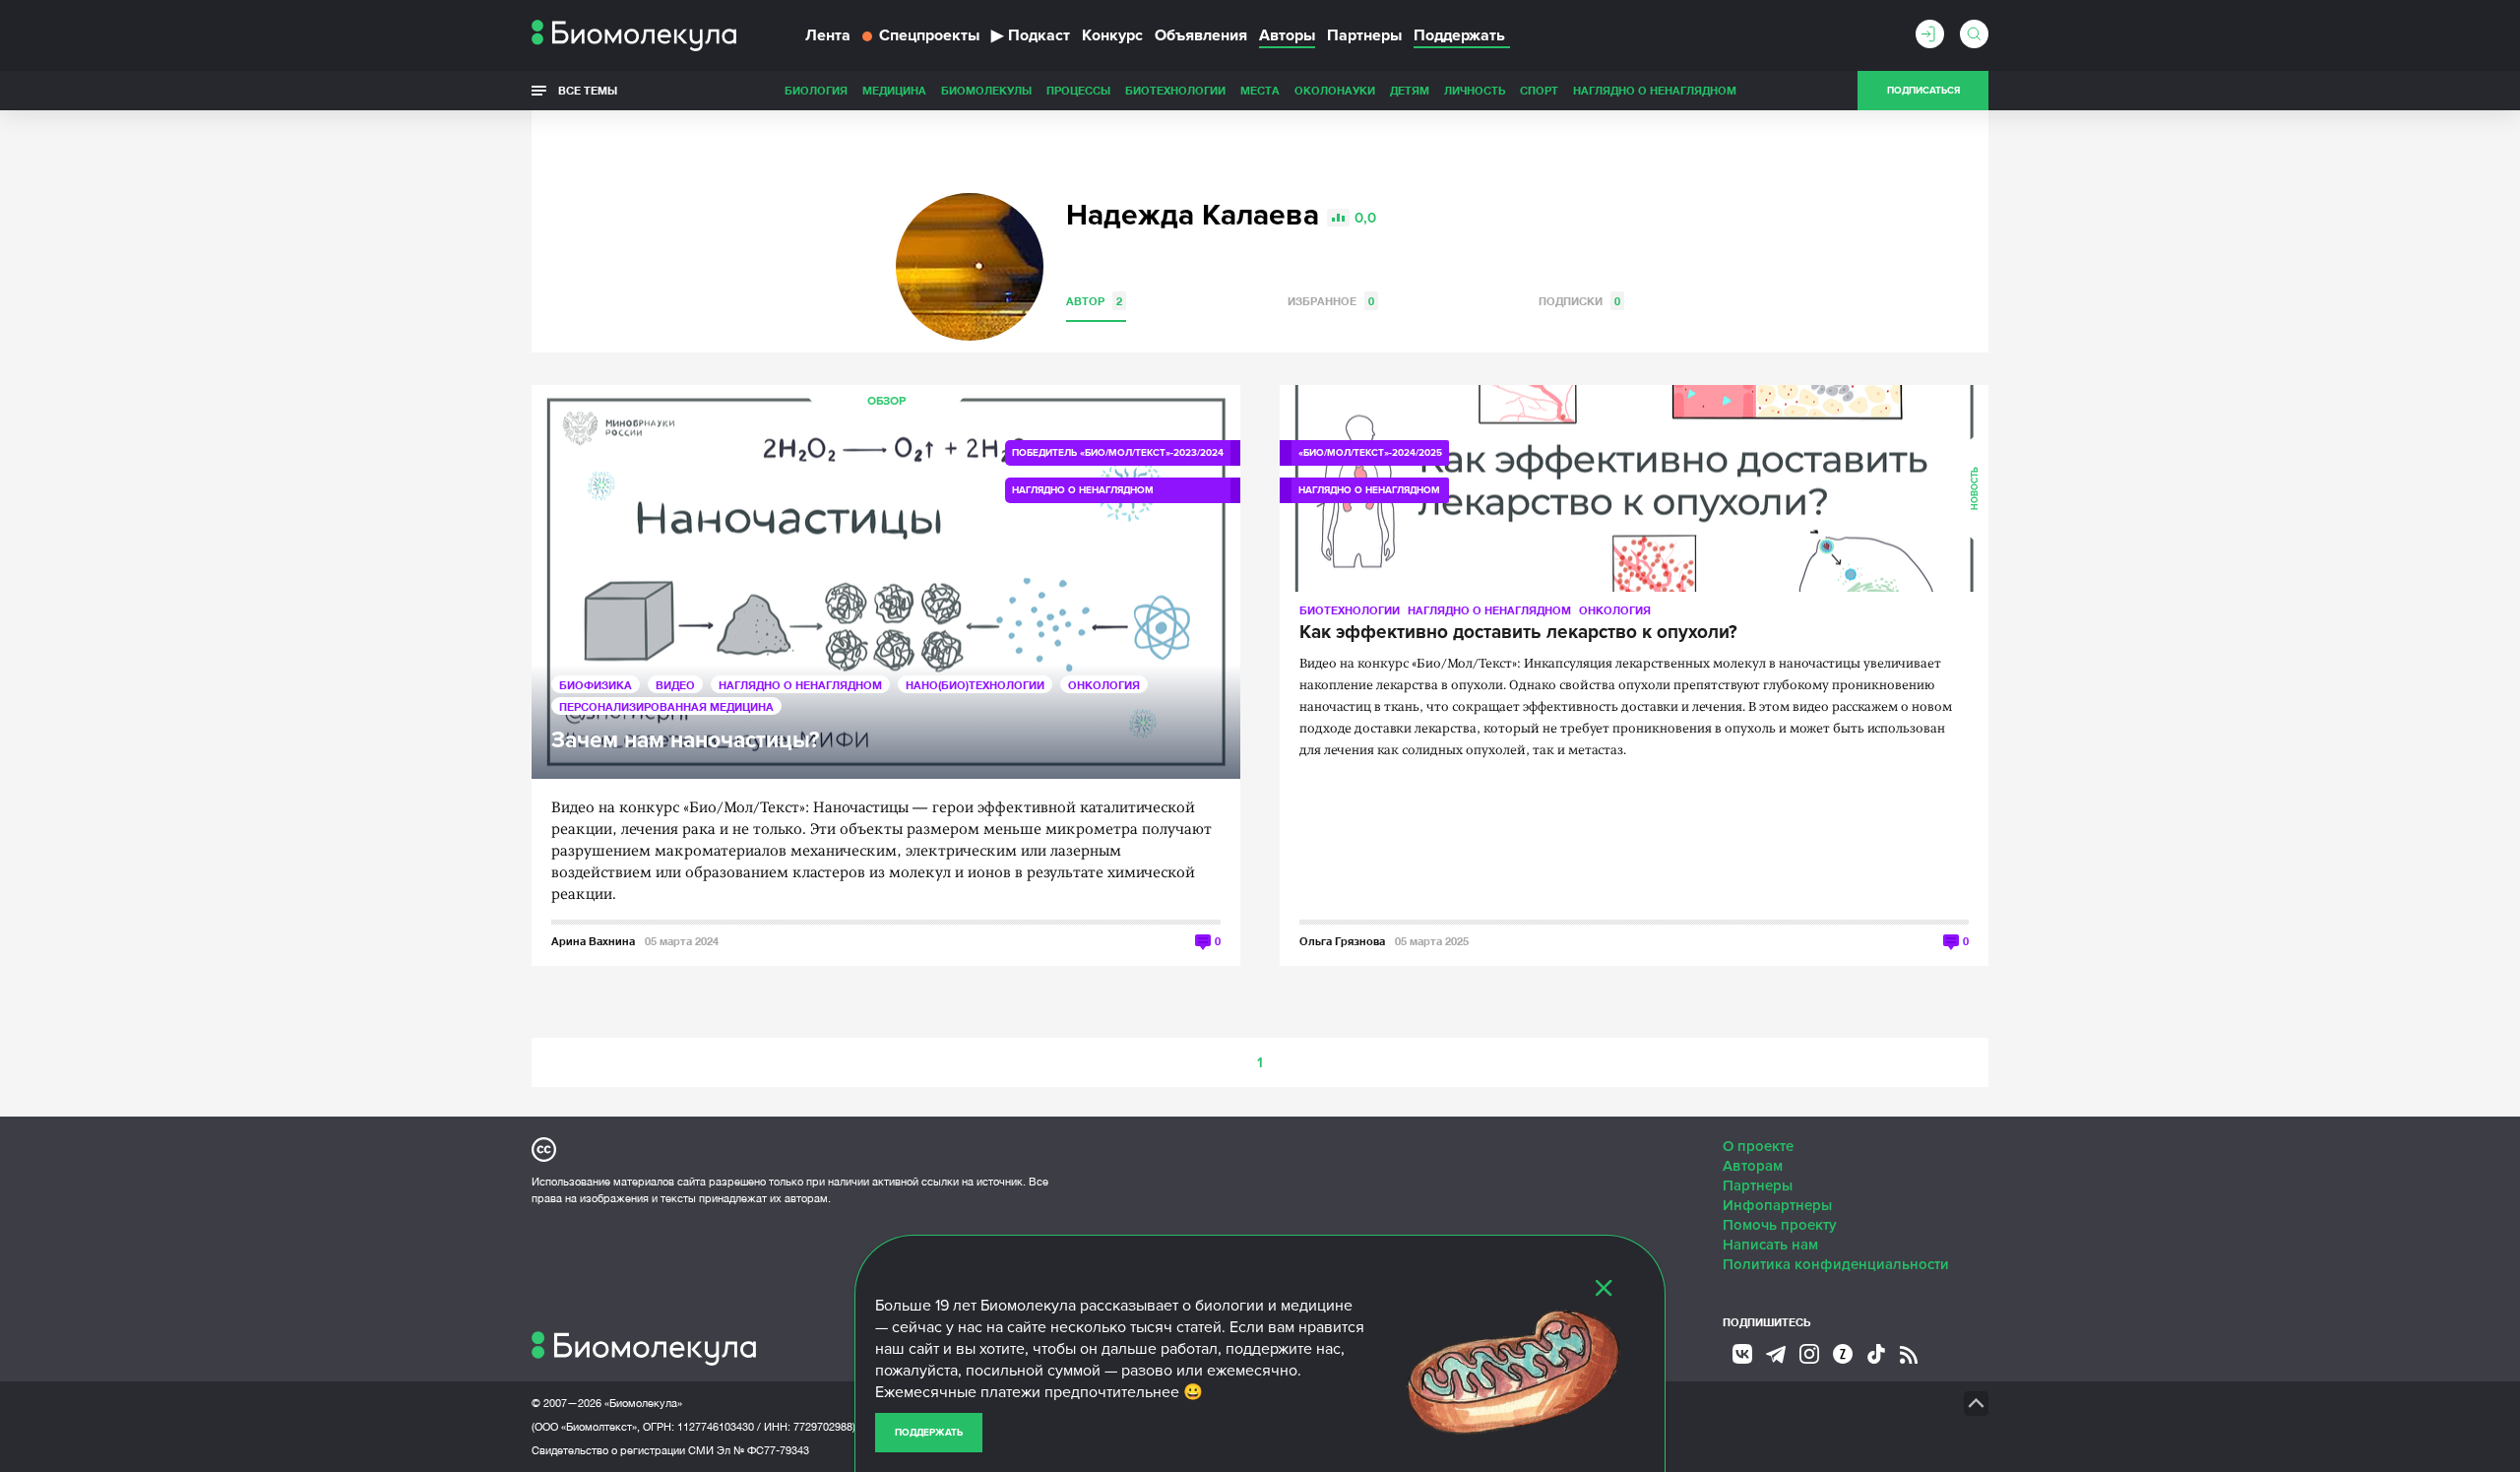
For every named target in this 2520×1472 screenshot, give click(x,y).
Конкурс (1112, 35)
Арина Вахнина (593, 941)
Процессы (1078, 90)
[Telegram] (1776, 1355)
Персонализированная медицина (666, 706)
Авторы (1287, 35)
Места (1260, 90)
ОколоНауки (1335, 90)
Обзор (886, 401)
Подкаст (1031, 35)
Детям (1410, 90)
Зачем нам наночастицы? (685, 741)
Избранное (1331, 301)
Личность (1475, 90)
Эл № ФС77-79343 (763, 1450)
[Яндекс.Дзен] (1843, 1354)
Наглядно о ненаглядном (1655, 90)
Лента (828, 35)
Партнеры (1364, 35)
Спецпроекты (929, 35)
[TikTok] (1876, 1354)
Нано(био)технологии (975, 685)
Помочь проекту (1780, 1225)
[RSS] (1909, 1355)
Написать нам (1770, 1245)
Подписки (1579, 301)
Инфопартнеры (1777, 1205)
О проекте (1758, 1146)
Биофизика (596, 685)
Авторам (1753, 1166)
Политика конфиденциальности (1836, 1264)
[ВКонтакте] (1742, 1354)
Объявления (1201, 35)
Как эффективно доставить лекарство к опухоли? (1518, 633)
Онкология (1104, 685)
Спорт (1539, 90)
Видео (675, 685)
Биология (816, 90)
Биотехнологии (1175, 90)
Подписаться (1923, 91)
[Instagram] (1809, 1354)
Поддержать (929, 1433)
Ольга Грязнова (1342, 941)
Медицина (894, 90)
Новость (1975, 488)
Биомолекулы (986, 90)
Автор (1094, 301)
